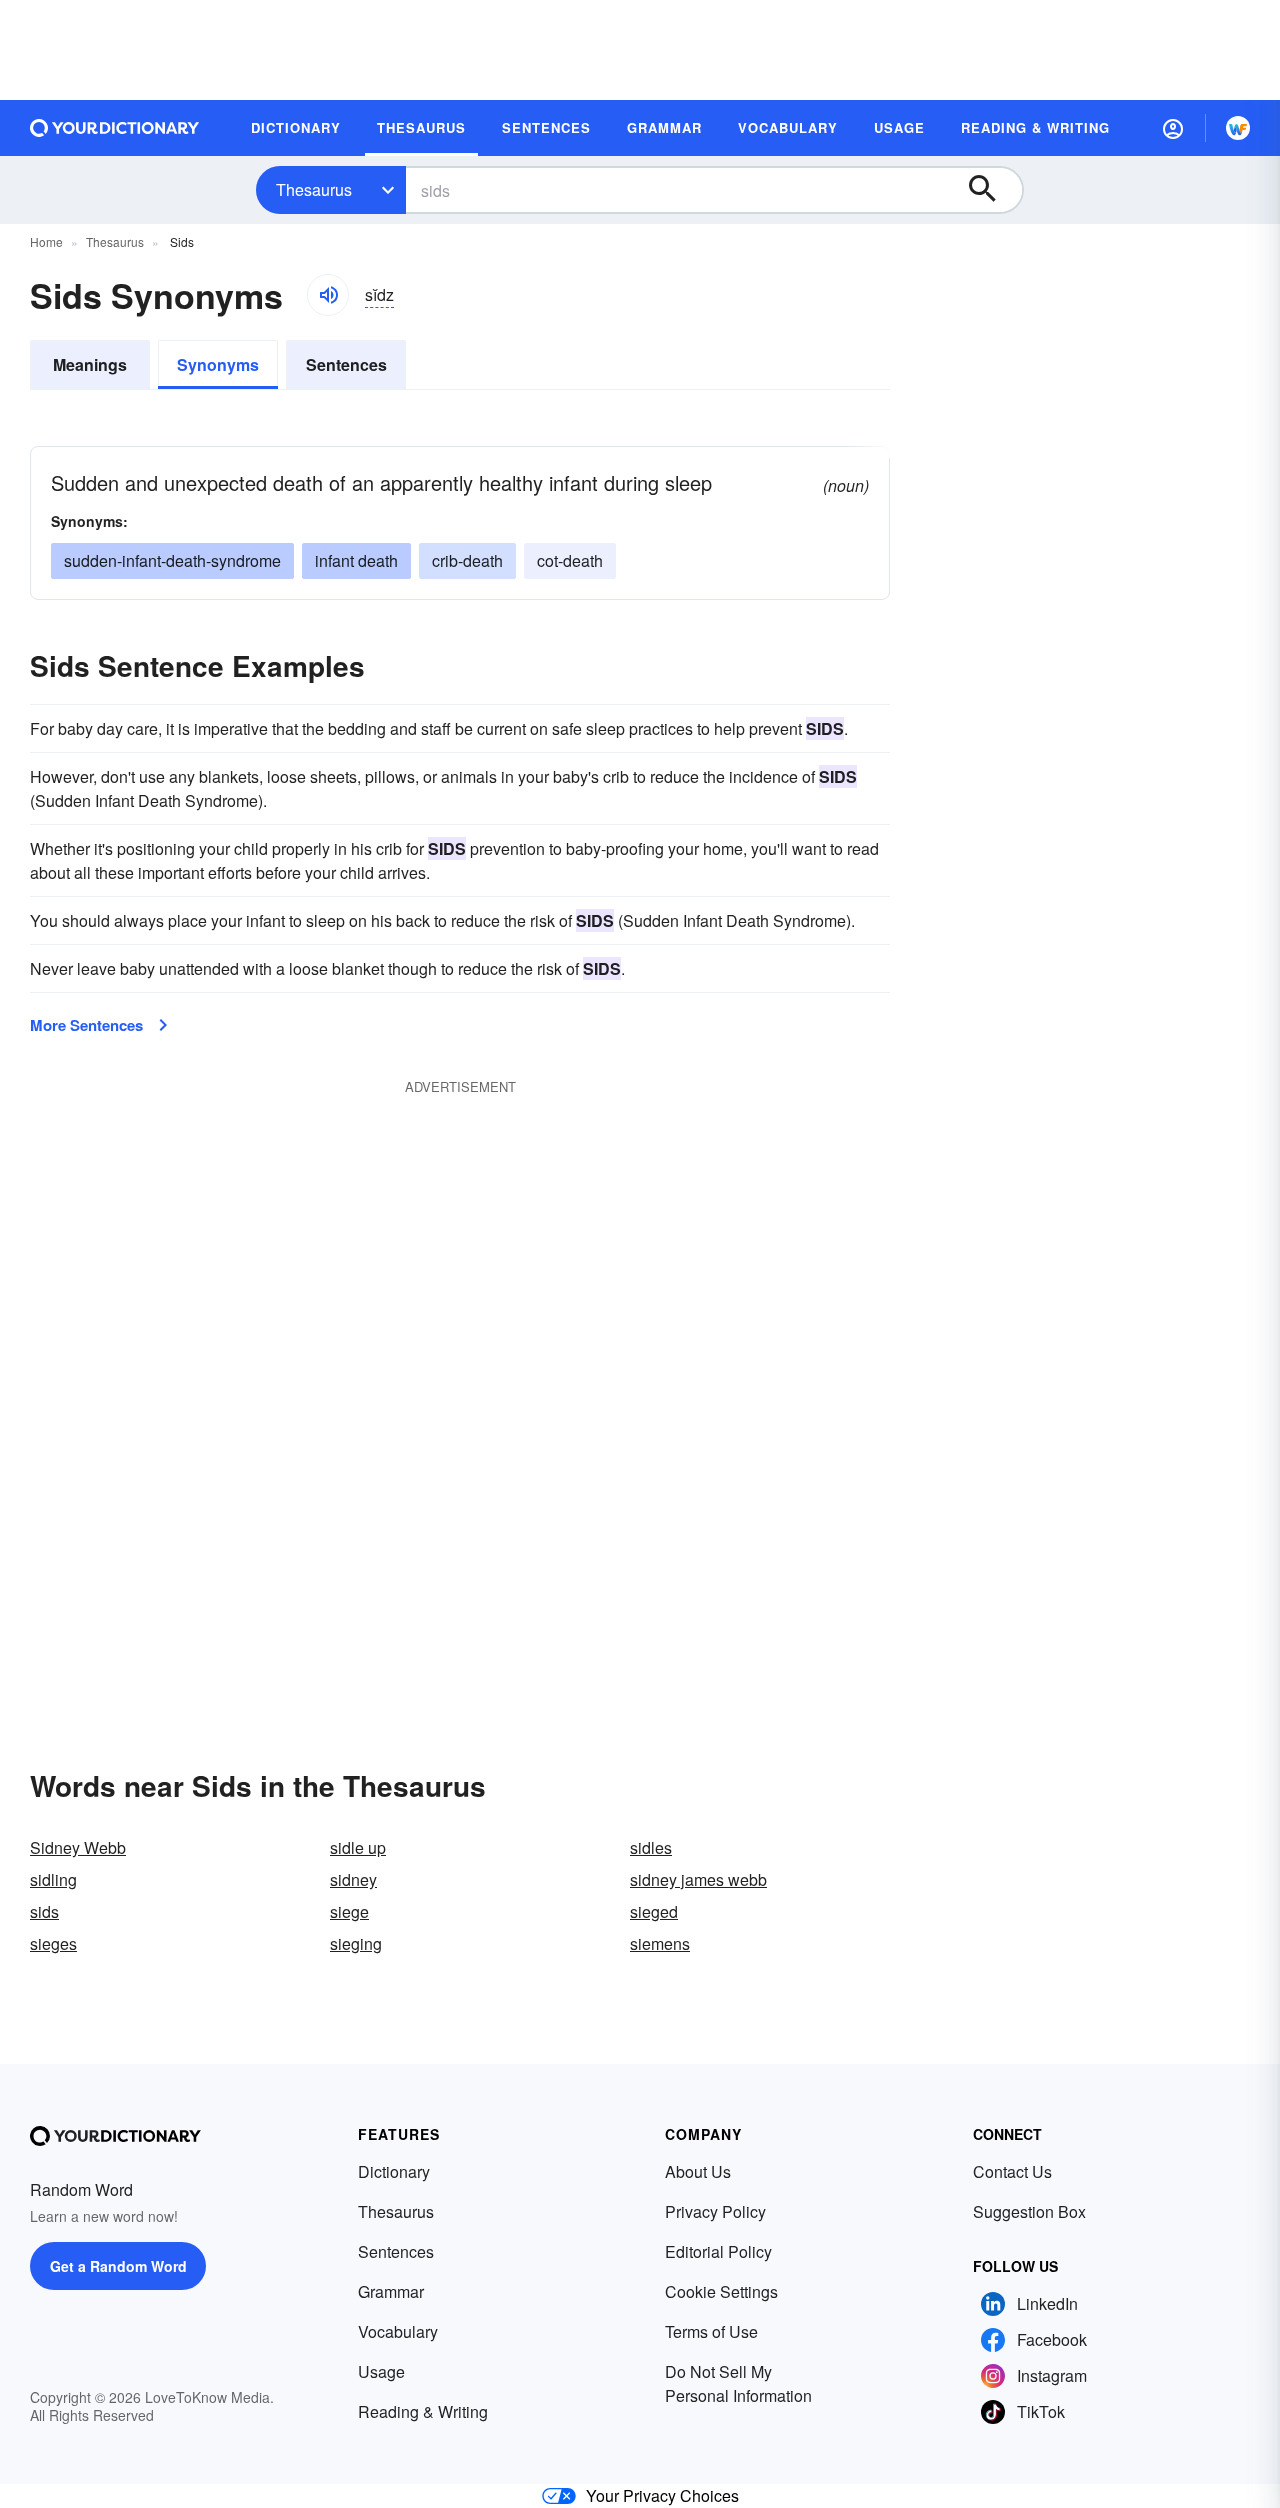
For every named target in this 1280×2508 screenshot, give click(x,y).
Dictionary (394, 2171)
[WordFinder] (1238, 128)
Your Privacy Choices (662, 2495)
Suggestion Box (1029, 2211)
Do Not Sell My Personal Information (738, 2383)
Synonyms (218, 364)
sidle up (358, 1847)
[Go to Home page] (115, 128)
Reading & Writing (423, 2411)
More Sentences (86, 1025)
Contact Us (1012, 2171)
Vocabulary (398, 2331)
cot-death (570, 560)
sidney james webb (698, 1879)
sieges (53, 1943)
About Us (698, 2171)
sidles (651, 1847)
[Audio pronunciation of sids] (328, 295)
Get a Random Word (118, 2266)
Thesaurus (314, 189)
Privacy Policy (715, 2211)
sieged (654, 1911)
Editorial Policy (718, 2251)
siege (349, 1911)
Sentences (346, 364)
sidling (53, 1879)
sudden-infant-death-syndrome (172, 560)
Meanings (90, 364)
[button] (1173, 128)
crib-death (467, 560)
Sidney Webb (78, 1847)
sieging (356, 1943)
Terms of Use (711, 2331)
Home (46, 241)
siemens (660, 1943)
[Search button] (992, 190)
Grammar (391, 2291)
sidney (353, 1879)
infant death (356, 560)
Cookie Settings (721, 2291)
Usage (381, 2371)
